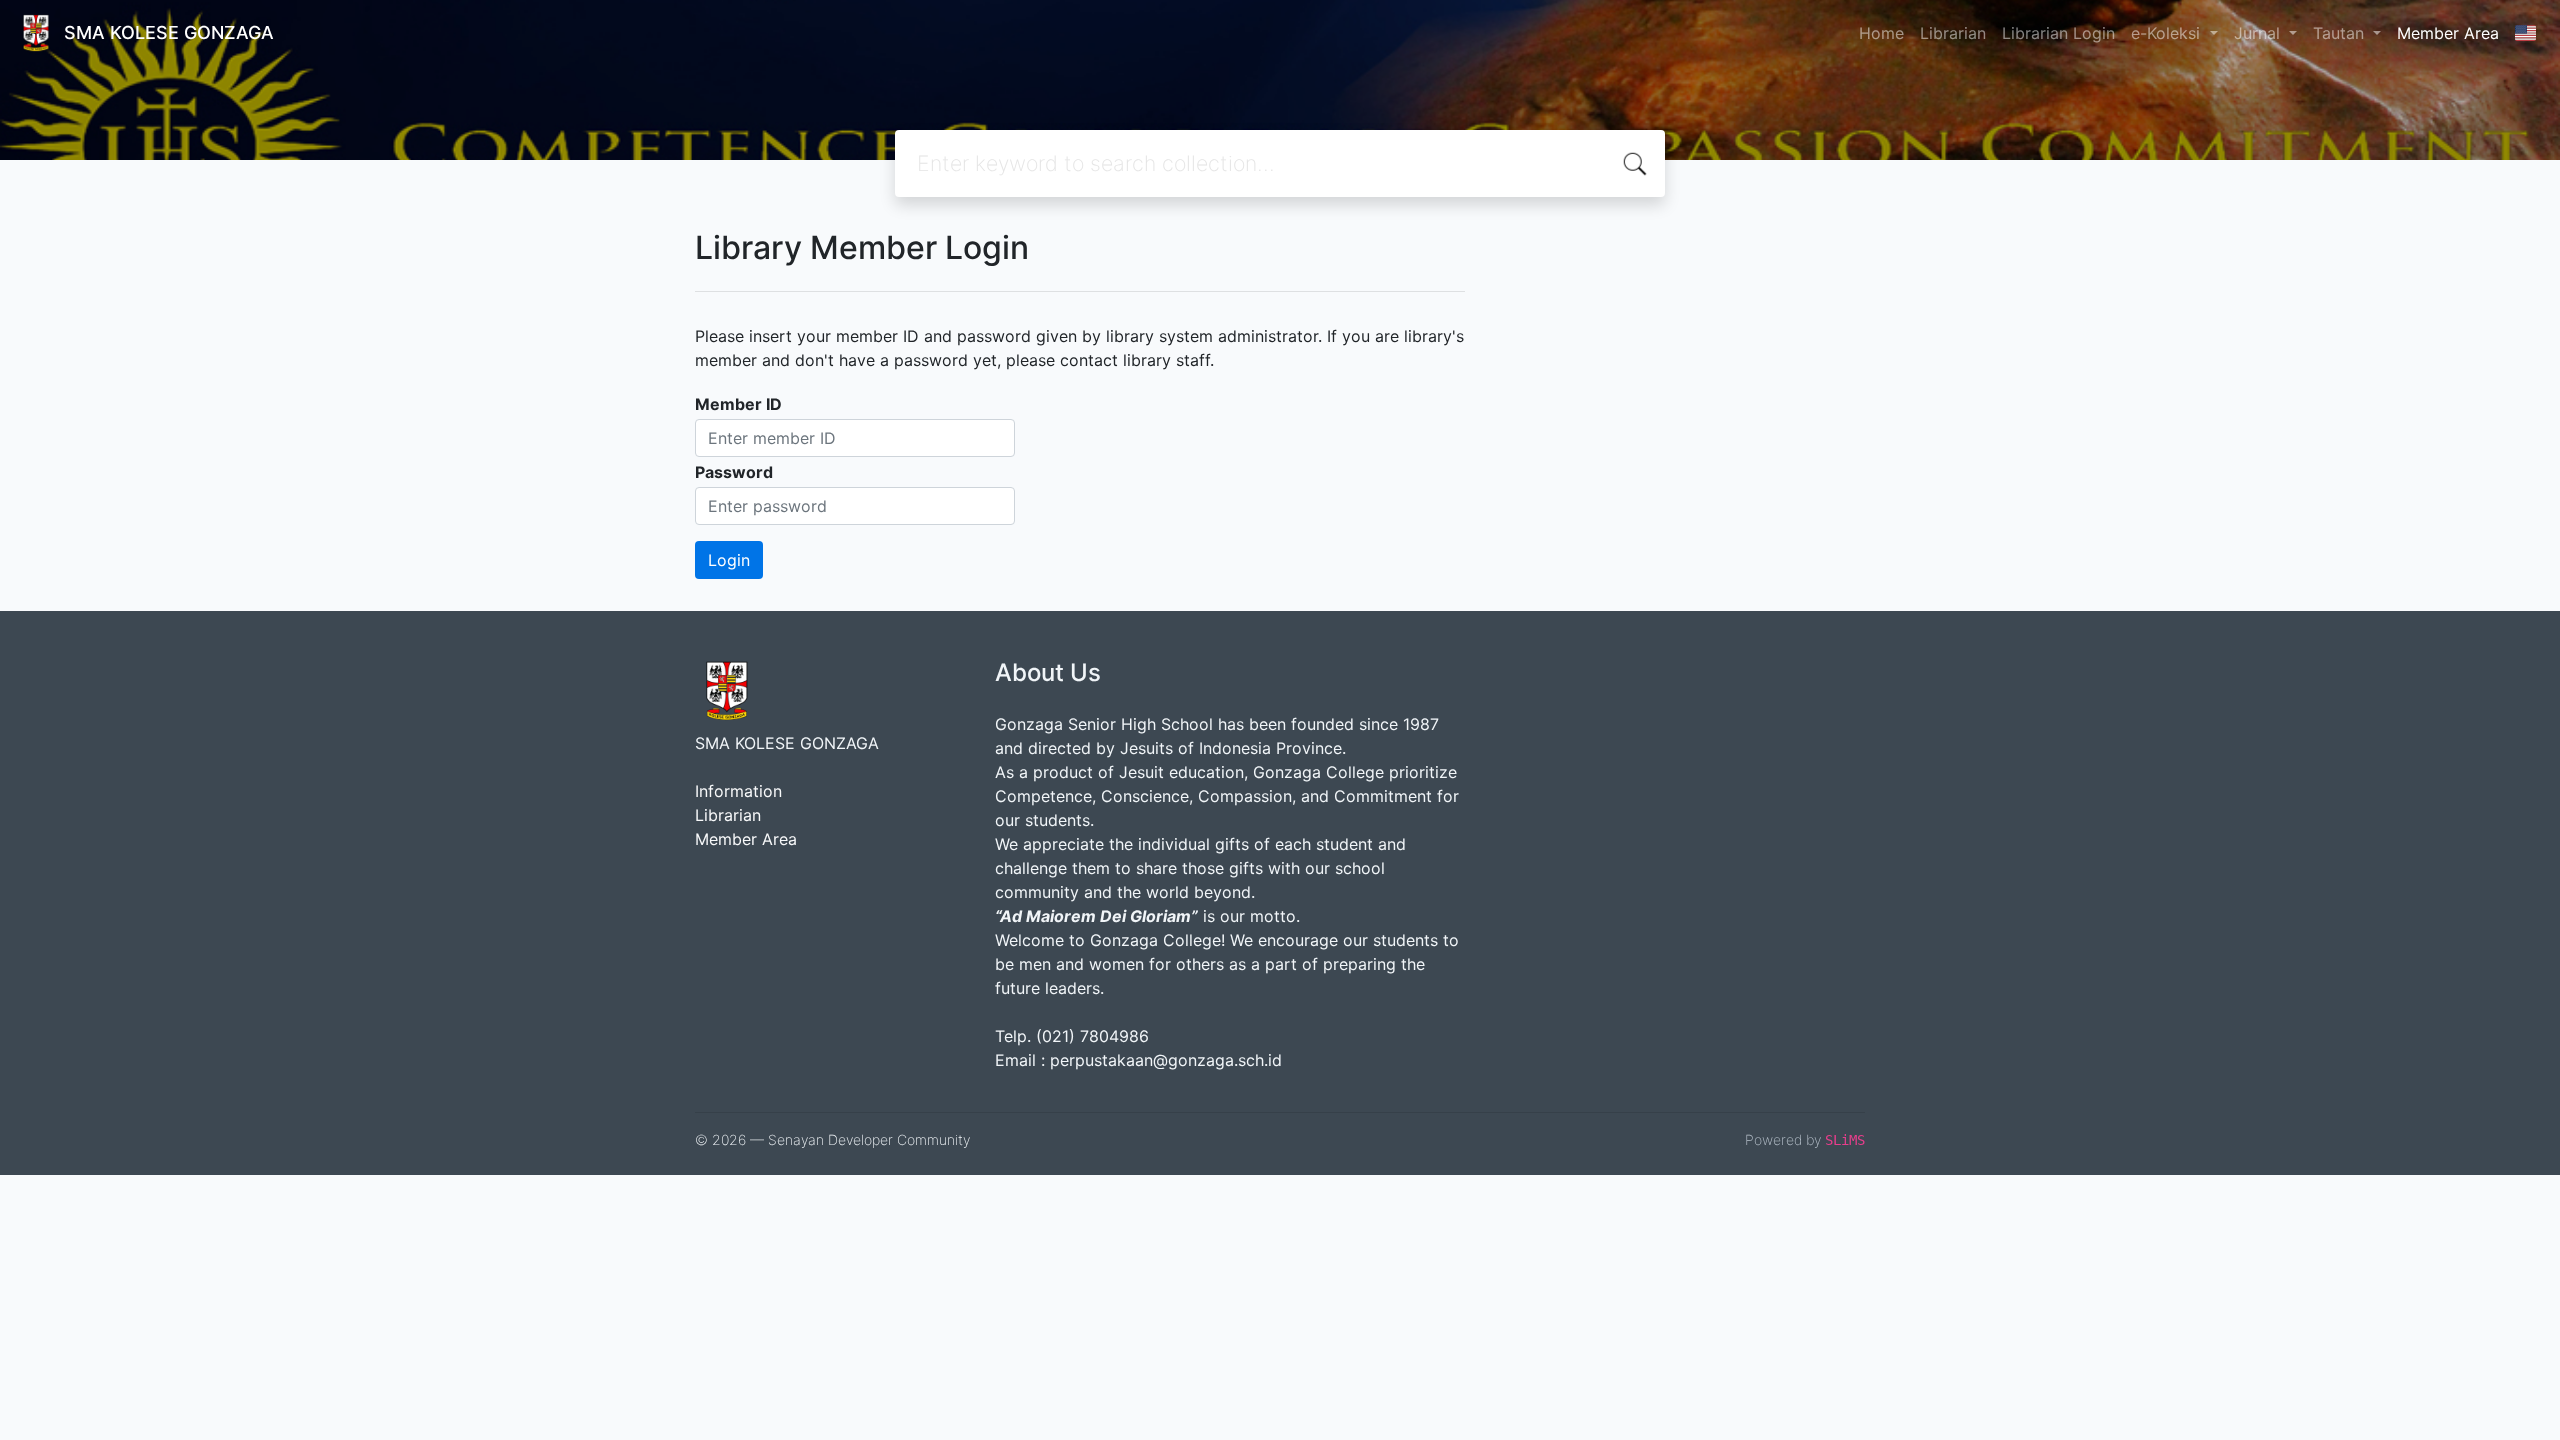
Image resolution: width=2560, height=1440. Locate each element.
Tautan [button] (2341, 33)
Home (1881, 33)
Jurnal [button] (2259, 33)
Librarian (1953, 33)
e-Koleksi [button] (2168, 33)
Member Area (2448, 33)
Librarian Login (2058, 33)
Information (738, 791)
